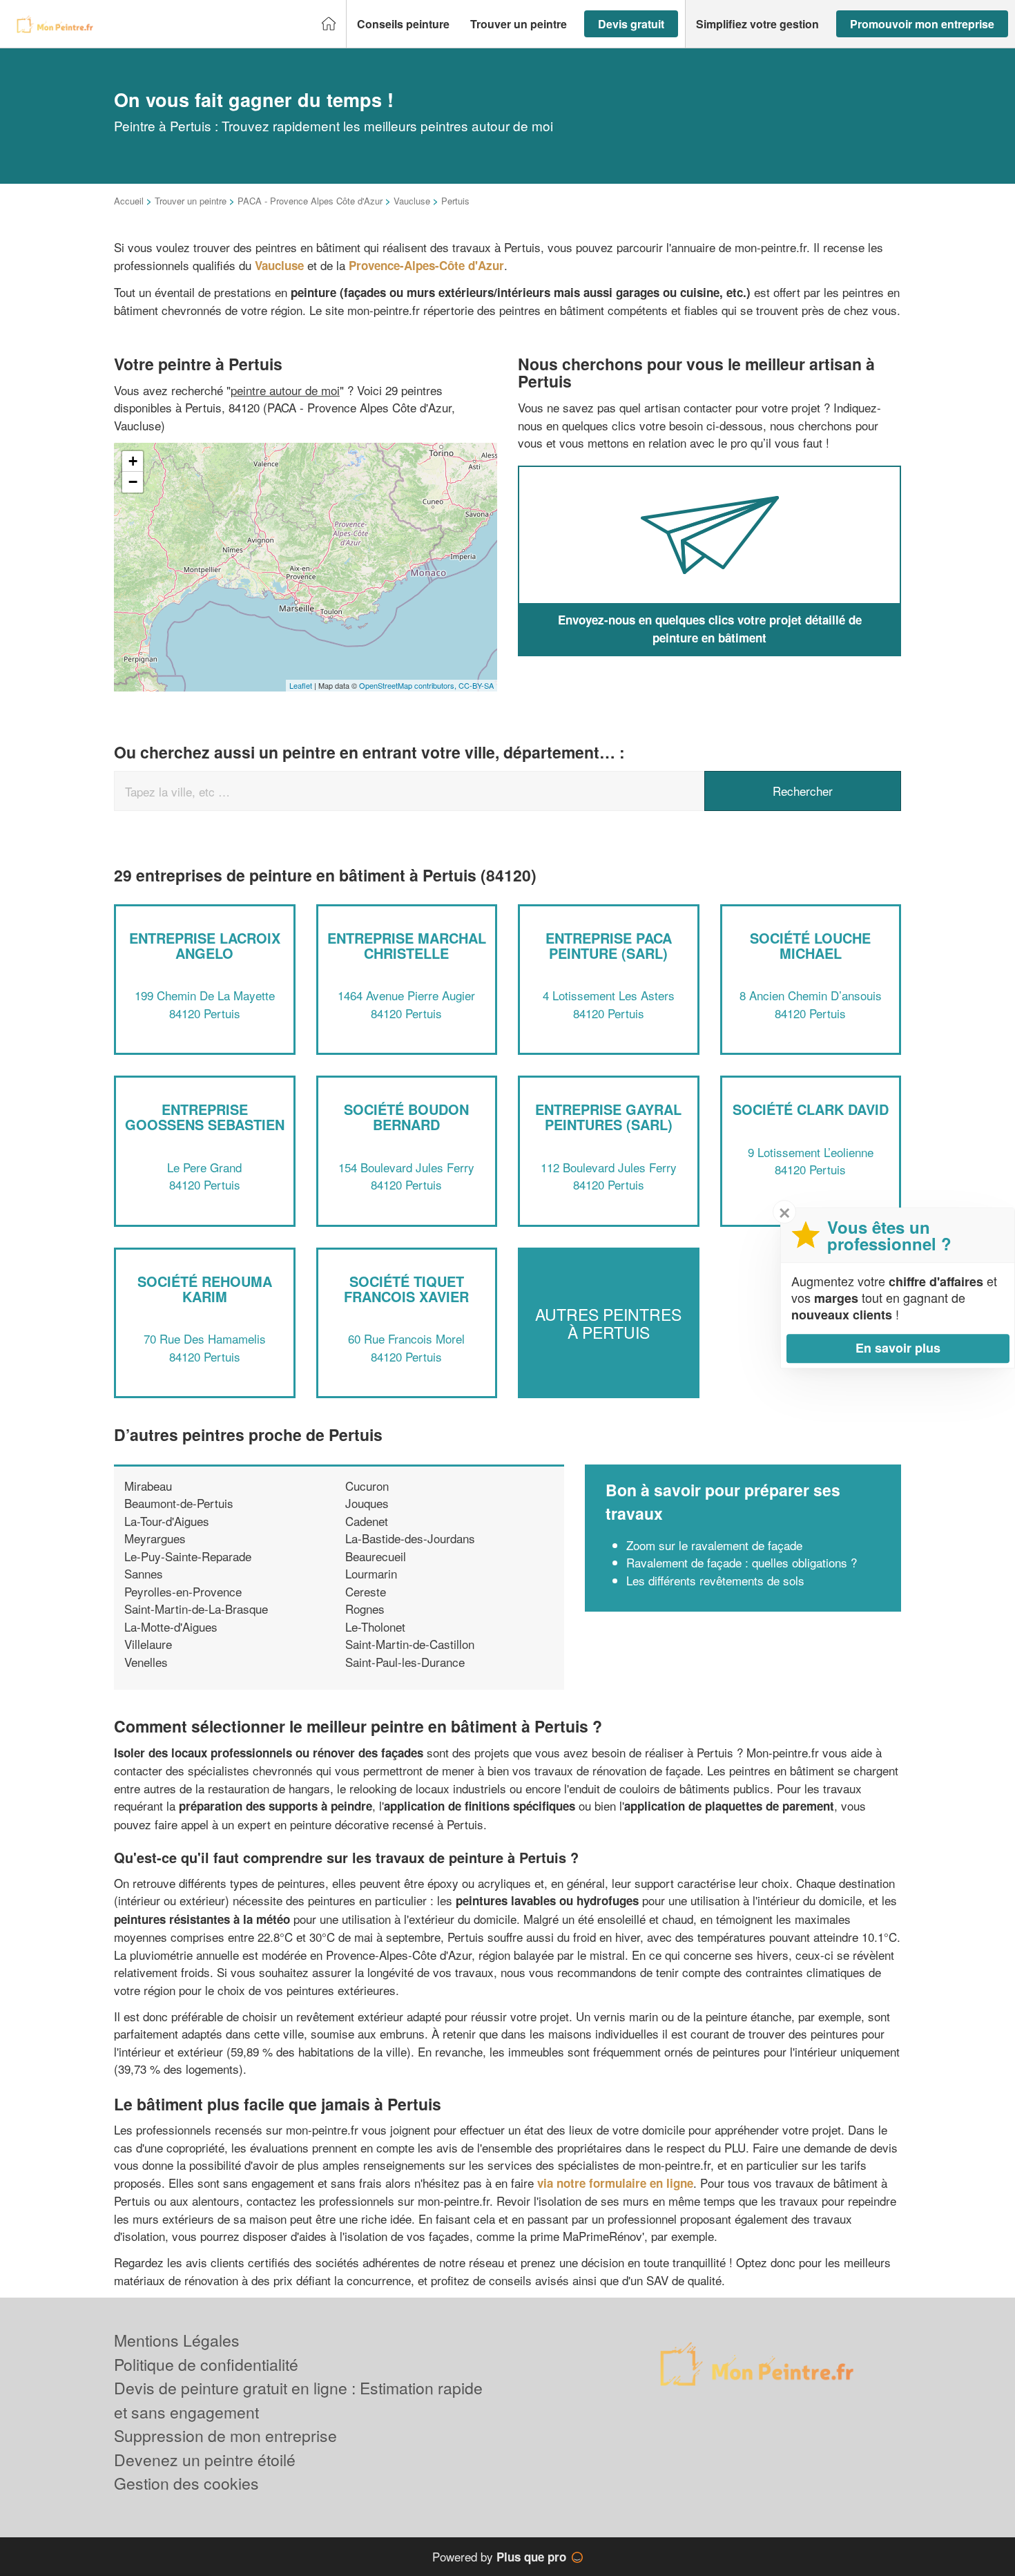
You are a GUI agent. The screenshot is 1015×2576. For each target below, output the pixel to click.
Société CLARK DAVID (811, 1109)
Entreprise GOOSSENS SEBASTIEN (205, 1117)
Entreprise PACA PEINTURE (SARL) (609, 945)
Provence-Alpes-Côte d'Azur (426, 265)
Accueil (129, 201)
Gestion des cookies (186, 2483)
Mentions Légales (177, 2340)
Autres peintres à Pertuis (608, 1323)
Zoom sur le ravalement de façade (714, 1545)
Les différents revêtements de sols (715, 1580)
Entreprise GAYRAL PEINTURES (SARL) (608, 1117)
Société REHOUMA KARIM (205, 1289)
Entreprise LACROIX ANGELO (205, 945)
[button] (403, 24)
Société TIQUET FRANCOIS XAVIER (406, 1289)
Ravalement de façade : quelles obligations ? (742, 1562)
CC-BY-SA (476, 685)
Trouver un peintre (191, 201)
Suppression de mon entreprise (225, 2435)
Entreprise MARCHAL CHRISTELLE (407, 945)
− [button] (133, 482)
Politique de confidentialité (206, 2364)
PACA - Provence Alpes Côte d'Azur (310, 201)
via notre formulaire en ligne (615, 2183)
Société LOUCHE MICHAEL (810, 945)
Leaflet (301, 685)
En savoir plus (898, 1348)
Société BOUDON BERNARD (406, 1117)
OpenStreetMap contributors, (409, 685)
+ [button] (133, 461)
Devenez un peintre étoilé (205, 2460)
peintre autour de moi (285, 390)
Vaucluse (412, 201)
